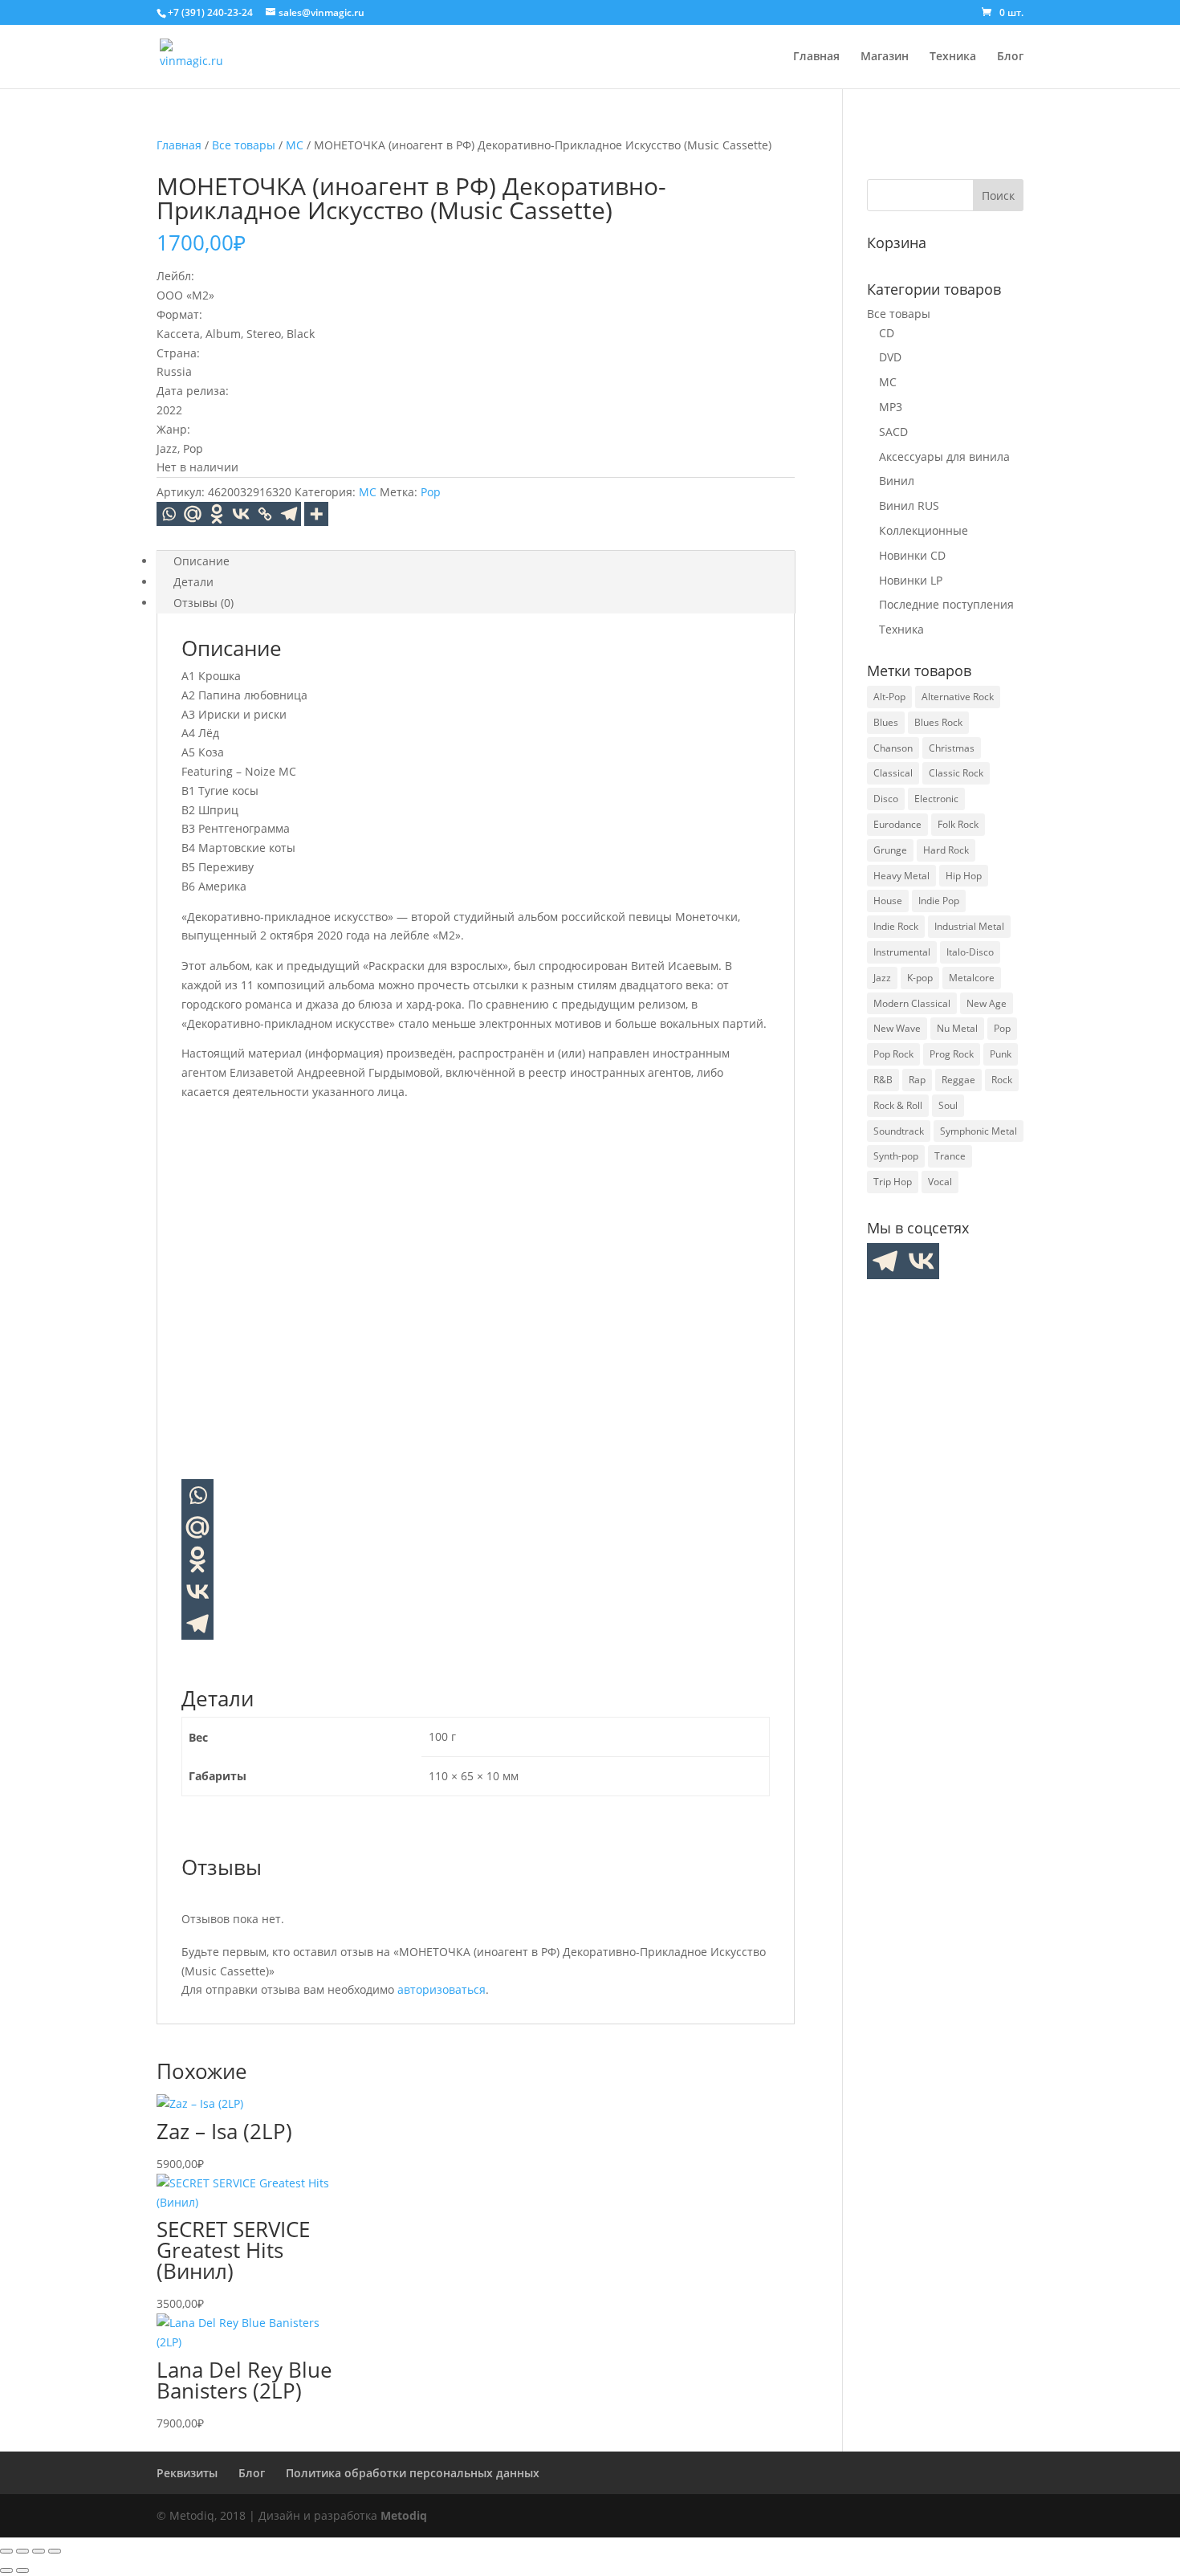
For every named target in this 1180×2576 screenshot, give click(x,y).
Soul (948, 1105)
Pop (431, 492)
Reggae (958, 1080)
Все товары (244, 145)
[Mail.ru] (197, 1527)
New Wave (897, 1028)
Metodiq (404, 2515)
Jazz (882, 978)
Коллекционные (924, 530)
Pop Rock (893, 1054)
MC (295, 145)
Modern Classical (912, 1003)
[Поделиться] (39, 2551)
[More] (316, 514)
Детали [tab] (193, 582)
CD (887, 333)
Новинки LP (911, 580)
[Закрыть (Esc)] (55, 2551)
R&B (883, 1080)
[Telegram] (289, 514)
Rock (1002, 1080)
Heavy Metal (901, 876)
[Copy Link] (265, 514)
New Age (987, 1003)
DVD (890, 357)
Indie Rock (896, 926)
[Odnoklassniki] (217, 514)
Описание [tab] (201, 561)
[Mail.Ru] (193, 514)
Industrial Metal (969, 926)
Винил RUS (909, 505)
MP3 (891, 407)
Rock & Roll (898, 1105)
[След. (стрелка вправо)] (22, 2570)
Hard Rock (946, 850)
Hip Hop (964, 876)
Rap (917, 1080)
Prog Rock (952, 1054)
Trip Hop (893, 1182)
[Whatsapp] (169, 514)
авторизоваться (441, 1989)
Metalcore (972, 978)
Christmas (952, 748)
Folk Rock (958, 824)
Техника (953, 57)
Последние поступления (946, 604)
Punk (1001, 1054)
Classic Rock (956, 773)
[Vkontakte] (241, 514)
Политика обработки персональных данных (413, 2473)
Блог (1010, 57)
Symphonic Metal (979, 1131)
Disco (886, 799)
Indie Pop (939, 901)
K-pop (920, 978)
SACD (893, 432)
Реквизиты (187, 2473)
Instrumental (902, 952)
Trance (950, 1156)
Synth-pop (896, 1156)
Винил (897, 481)
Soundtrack (899, 1131)
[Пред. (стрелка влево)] (6, 2570)
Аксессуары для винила (944, 457)
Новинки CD (912, 555)
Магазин (885, 57)
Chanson (893, 748)
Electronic (936, 799)
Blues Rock (938, 722)
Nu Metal (957, 1028)
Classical (893, 773)
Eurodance (897, 824)
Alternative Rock (958, 697)
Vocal (940, 1182)
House (888, 901)
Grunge (890, 850)
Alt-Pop (889, 697)
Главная (816, 57)
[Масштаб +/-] (6, 2551)
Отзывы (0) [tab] (203, 603)
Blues (886, 722)
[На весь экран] (22, 2551)
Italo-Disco (970, 952)
